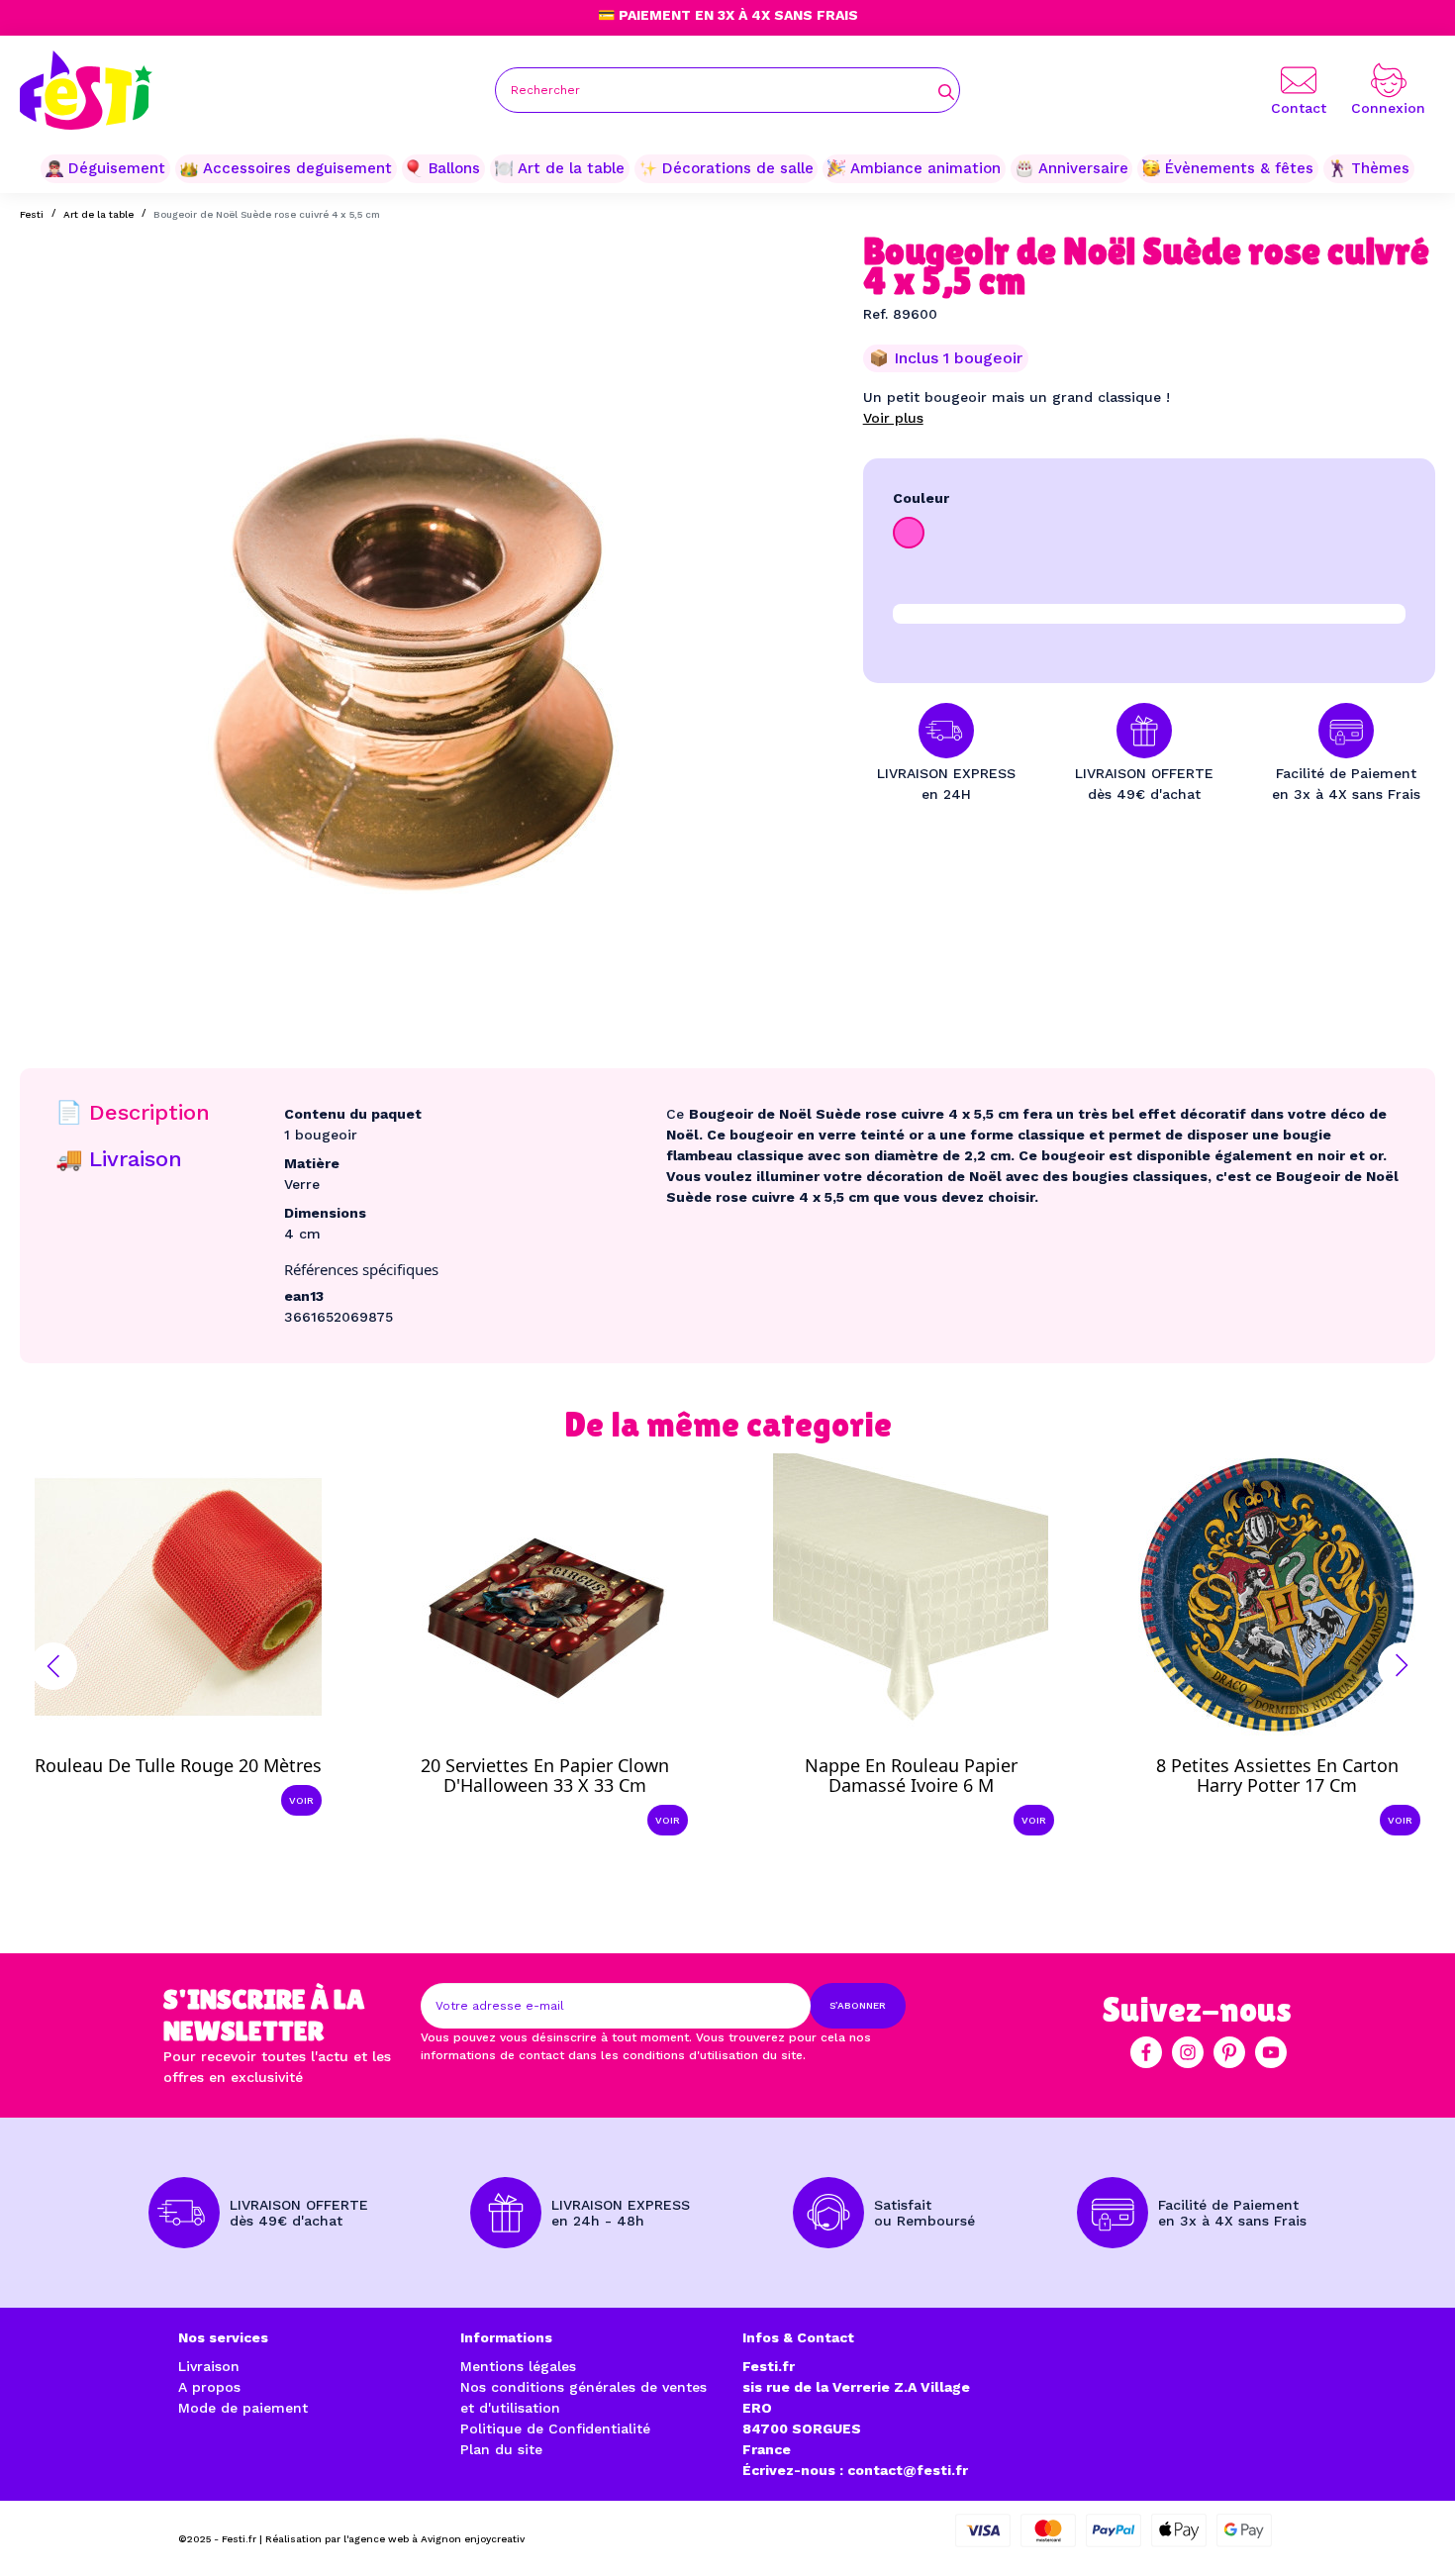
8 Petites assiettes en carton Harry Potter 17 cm (1277, 1775)
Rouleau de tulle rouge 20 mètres (178, 1765)
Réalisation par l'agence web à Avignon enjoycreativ (395, 2539)
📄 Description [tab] (133, 1112)
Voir (301, 1800)
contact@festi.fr (908, 2470)
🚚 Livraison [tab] (119, 1159)
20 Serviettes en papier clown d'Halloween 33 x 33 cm (545, 1775)
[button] (53, 1666)
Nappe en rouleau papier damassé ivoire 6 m (911, 1775)
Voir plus (893, 418)
